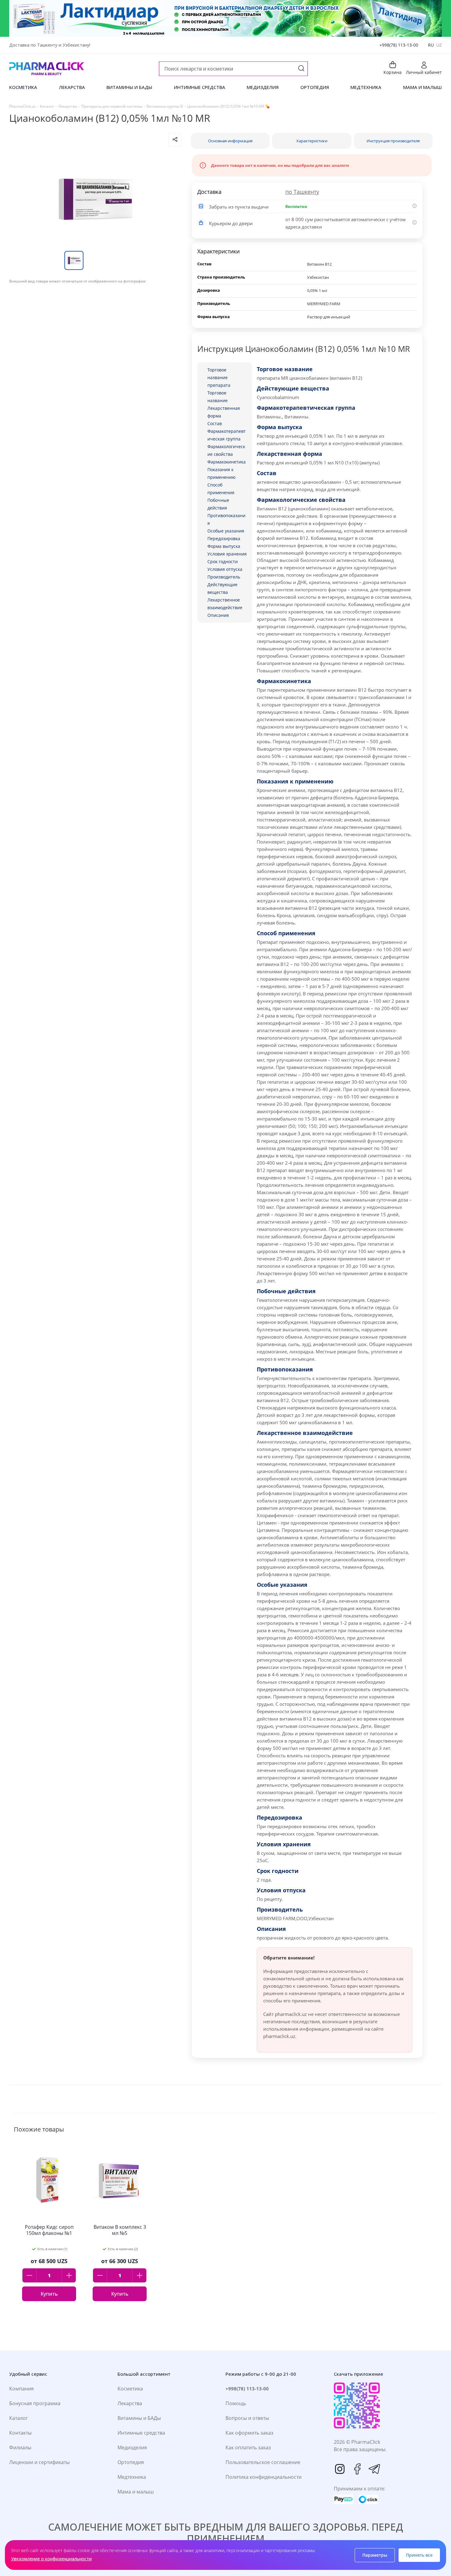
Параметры (375, 2555)
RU (431, 45)
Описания (218, 615)
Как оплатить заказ (248, 2447)
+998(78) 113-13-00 (399, 45)
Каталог (19, 2418)
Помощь (236, 2403)
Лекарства (130, 2403)
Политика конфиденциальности (264, 2477)
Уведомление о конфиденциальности (51, 2559)
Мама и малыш (136, 2492)
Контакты (20, 2433)
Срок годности (223, 561)
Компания (21, 2389)
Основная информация (230, 141)
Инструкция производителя (393, 141)
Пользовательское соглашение (263, 2462)
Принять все (419, 2555)
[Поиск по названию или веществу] (301, 69)
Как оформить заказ (249, 2433)
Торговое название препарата (219, 377)
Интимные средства (141, 2433)
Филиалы (20, 2447)
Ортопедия (131, 2462)
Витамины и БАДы (139, 2418)
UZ (439, 45)
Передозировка (224, 538)
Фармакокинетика (227, 462)
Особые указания (226, 531)
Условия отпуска (225, 569)
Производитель (224, 577)
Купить (49, 2294)
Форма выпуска (224, 546)
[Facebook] (357, 2469)
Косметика (130, 2389)
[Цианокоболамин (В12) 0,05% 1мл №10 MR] (95, 199)
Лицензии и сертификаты (39, 2462)
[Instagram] (340, 2469)
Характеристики (312, 141)
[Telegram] (374, 2469)
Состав (215, 423)
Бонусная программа (35, 2403)
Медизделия (132, 2447)
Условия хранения (227, 554)
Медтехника (132, 2477)
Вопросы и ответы (247, 2418)
